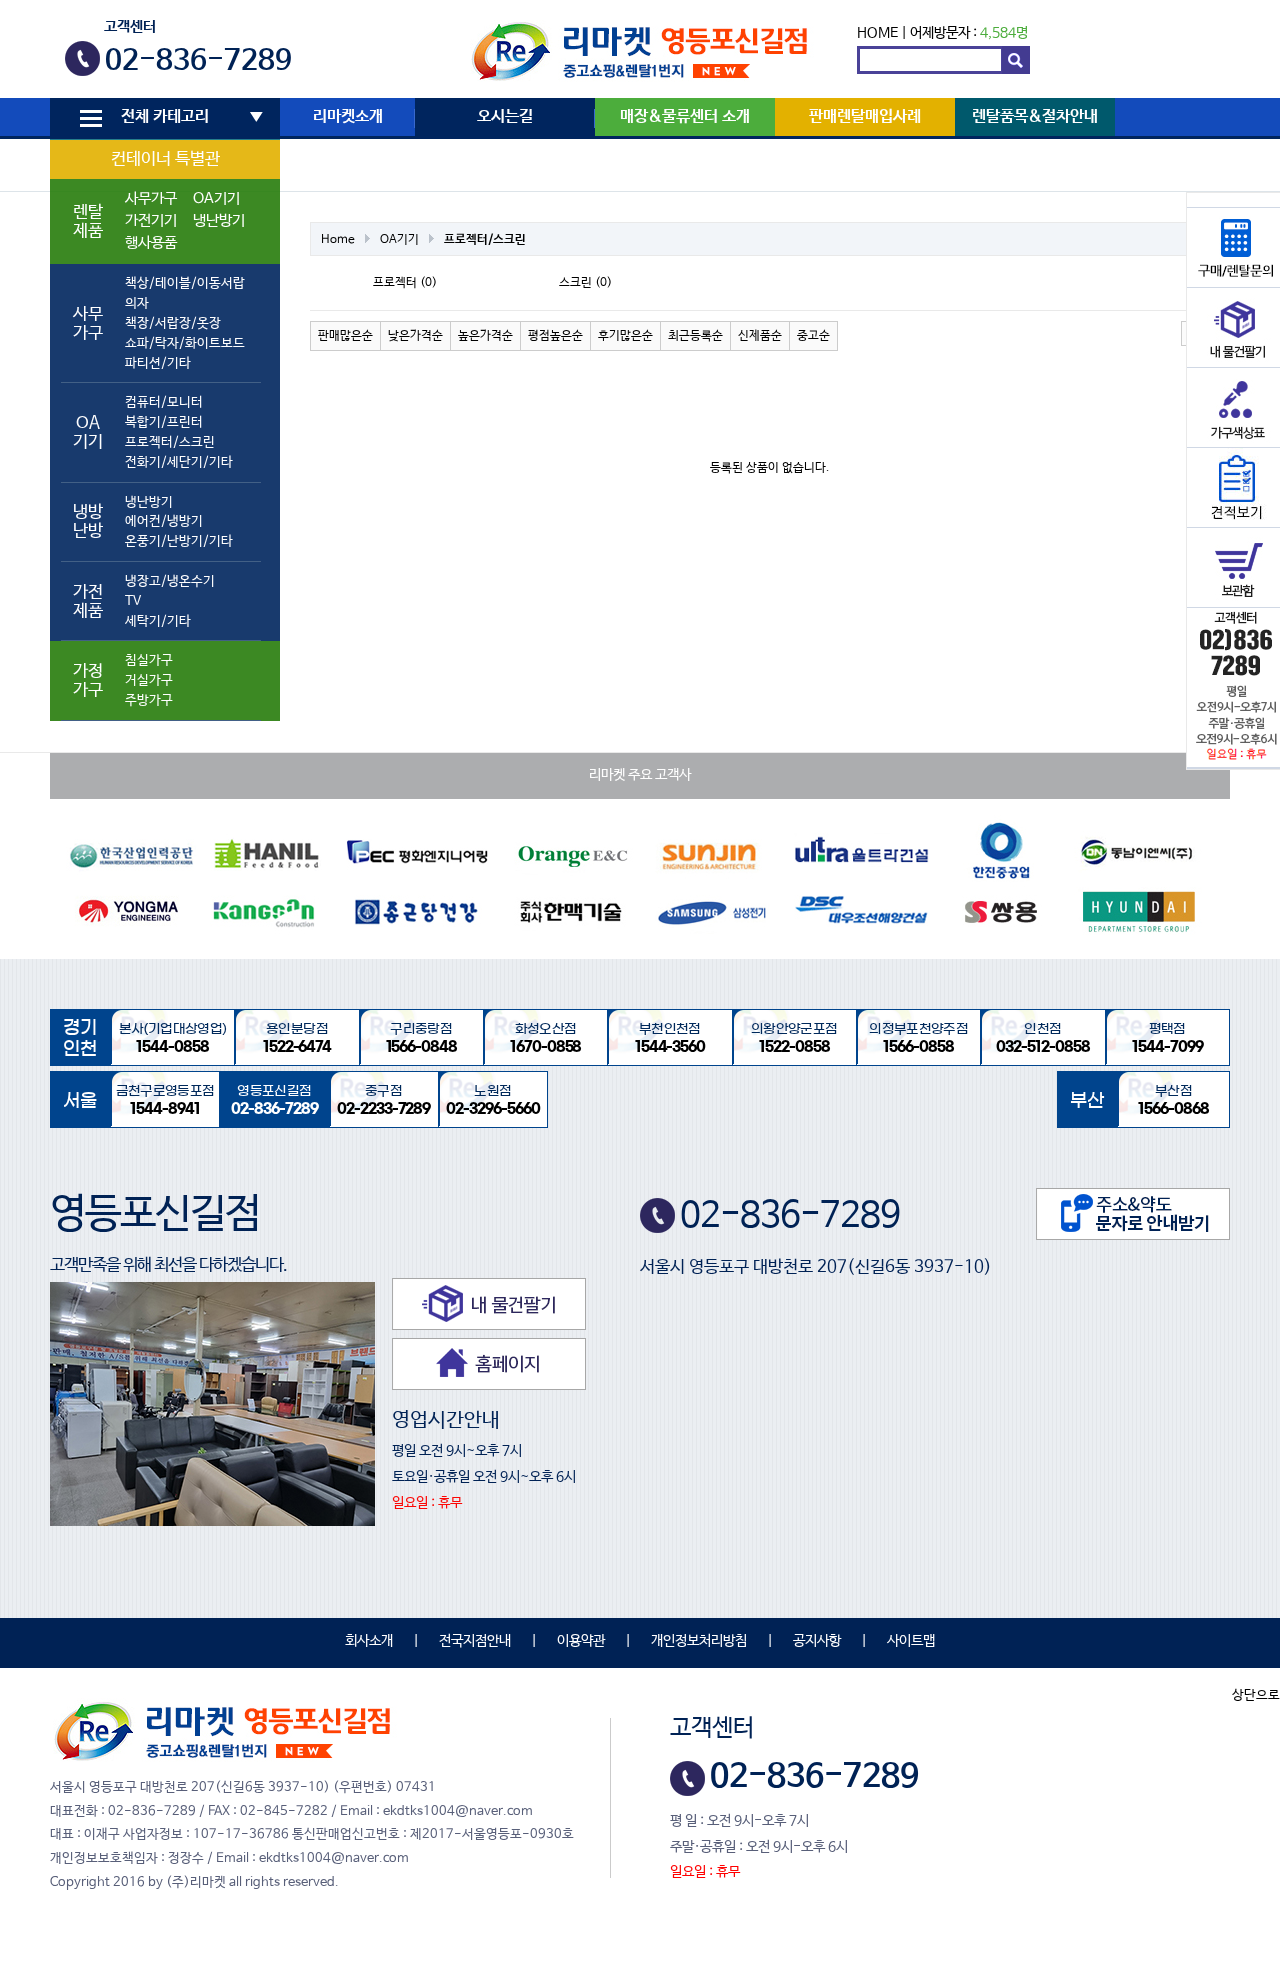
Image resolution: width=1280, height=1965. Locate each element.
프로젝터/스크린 (170, 442)
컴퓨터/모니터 (164, 402)
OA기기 (216, 199)
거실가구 (149, 680)
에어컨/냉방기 (164, 521)
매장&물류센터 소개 (685, 117)
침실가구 (149, 660)
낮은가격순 (415, 336)
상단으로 (1256, 1695)
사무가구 (151, 199)
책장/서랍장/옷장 (173, 323)
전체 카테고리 (165, 117)
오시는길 (505, 117)
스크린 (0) (585, 283)
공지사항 (817, 1641)
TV (133, 601)
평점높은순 (555, 336)
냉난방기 (219, 221)
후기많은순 (625, 336)
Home (338, 240)
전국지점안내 (475, 1641)
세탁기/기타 (158, 621)
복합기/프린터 (164, 422)
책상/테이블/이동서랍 (185, 283)
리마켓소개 (348, 117)
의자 (137, 303)
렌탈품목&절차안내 (1035, 117)
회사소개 (369, 1641)
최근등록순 (695, 336)
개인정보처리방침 (699, 1641)
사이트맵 (911, 1641)
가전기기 (151, 221)
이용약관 (581, 1641)
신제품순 (760, 336)
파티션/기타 (158, 363)
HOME (877, 33)
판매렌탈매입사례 (865, 117)
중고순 (813, 336)
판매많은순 (345, 336)
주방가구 (149, 700)
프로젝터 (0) (405, 283)
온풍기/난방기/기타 (179, 541)
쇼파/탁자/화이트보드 (185, 343)
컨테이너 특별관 (165, 159)
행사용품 (151, 243)
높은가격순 (485, 336)
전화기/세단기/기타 (179, 462)
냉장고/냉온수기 (170, 581)
